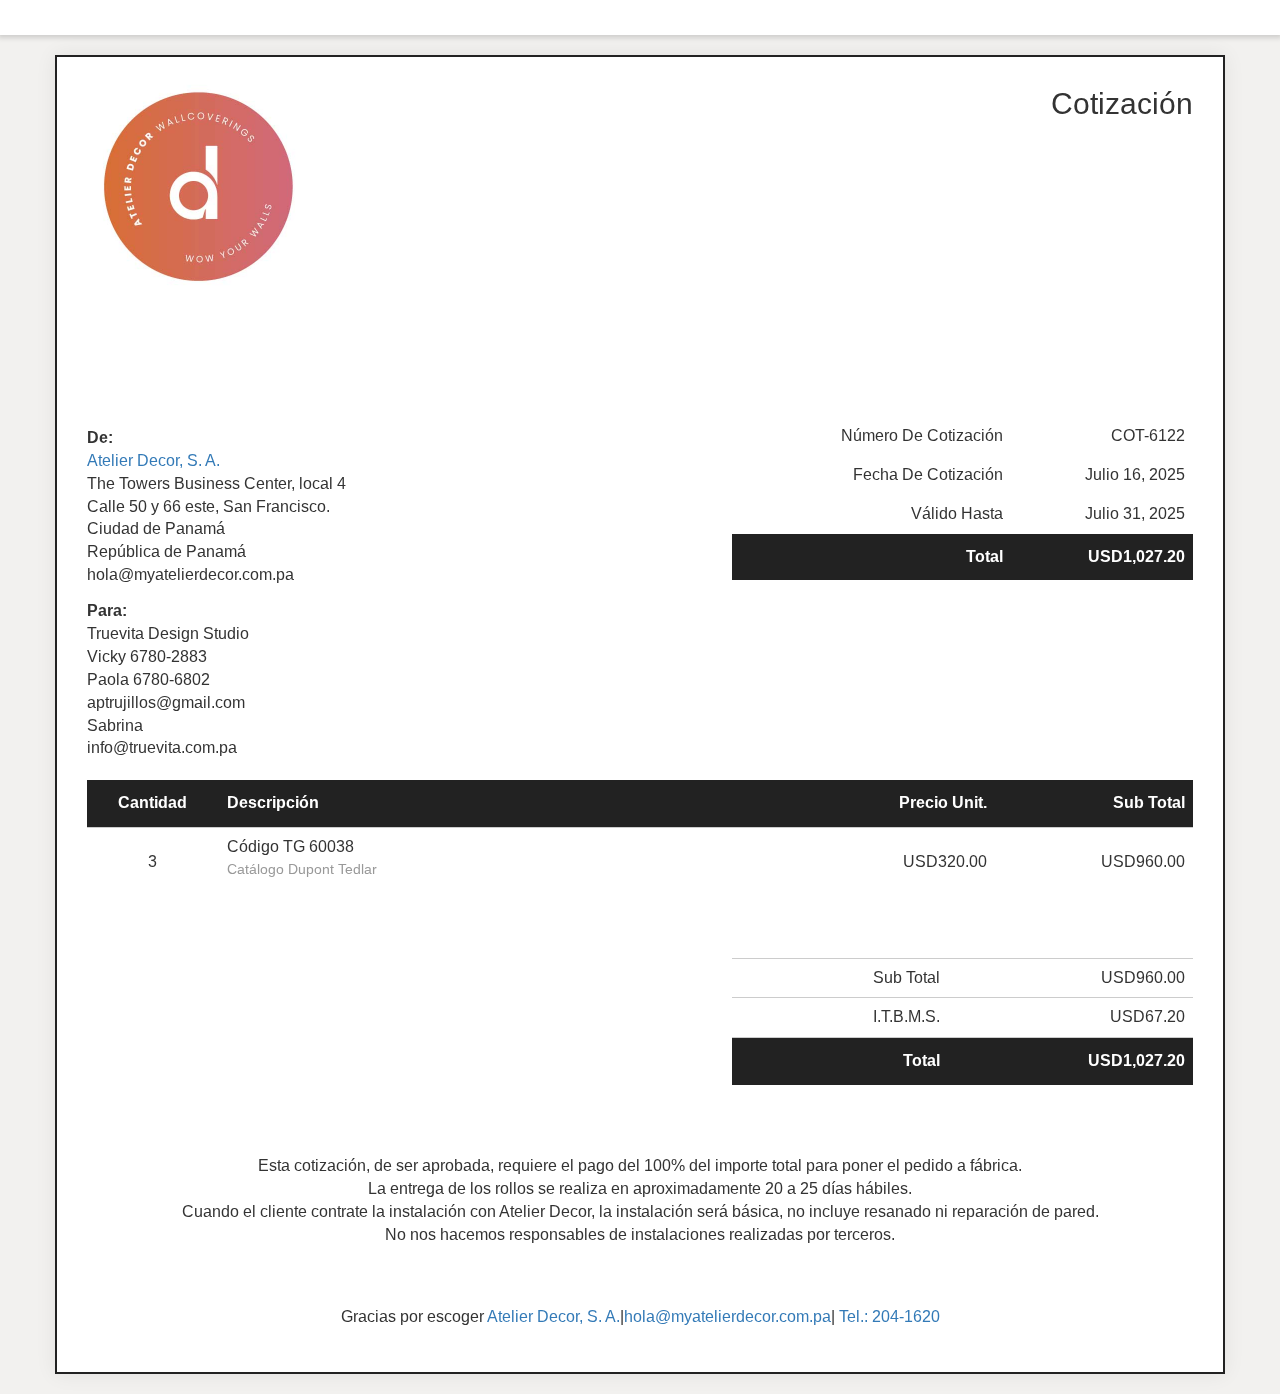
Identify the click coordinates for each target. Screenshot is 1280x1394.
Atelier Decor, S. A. (153, 460)
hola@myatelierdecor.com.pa (727, 1316)
